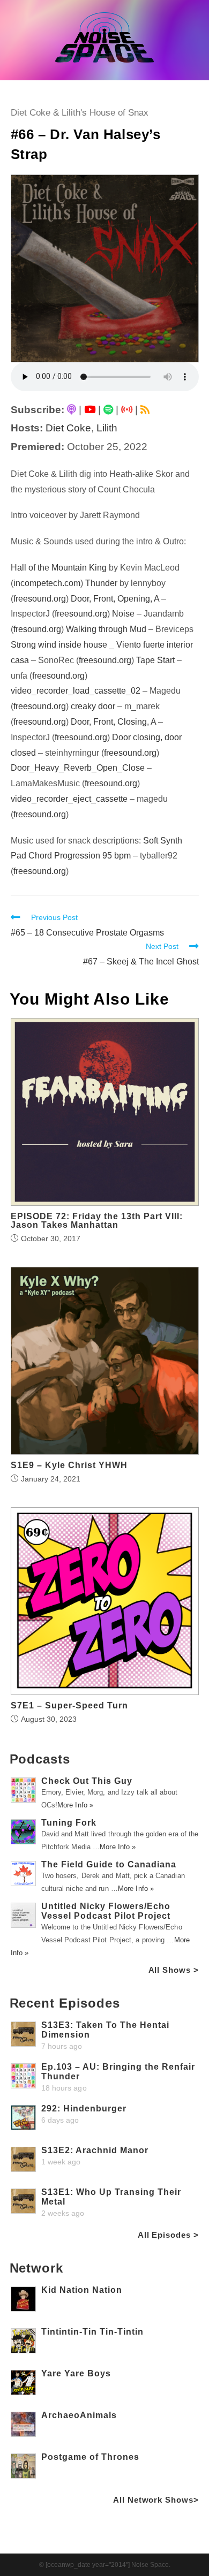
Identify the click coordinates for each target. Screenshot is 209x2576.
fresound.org (37, 629)
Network (36, 2268)
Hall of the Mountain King (59, 568)
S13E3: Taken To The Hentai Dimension (105, 2030)
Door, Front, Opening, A (115, 599)
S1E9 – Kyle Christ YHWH (69, 1465)
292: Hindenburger (84, 2108)
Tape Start (155, 660)
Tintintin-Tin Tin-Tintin (92, 2332)
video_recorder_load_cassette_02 (76, 691)
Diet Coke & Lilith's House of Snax (80, 113)
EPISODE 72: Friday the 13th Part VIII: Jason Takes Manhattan (97, 1221)
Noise (123, 614)
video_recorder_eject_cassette (69, 799)
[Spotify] (108, 410)
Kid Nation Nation (82, 2290)
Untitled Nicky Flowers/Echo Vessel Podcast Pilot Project (106, 1911)
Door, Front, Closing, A (113, 722)
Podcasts (40, 1759)
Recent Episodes (65, 2003)
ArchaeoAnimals (79, 2415)
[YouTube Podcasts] (90, 410)
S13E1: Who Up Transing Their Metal (111, 2197)
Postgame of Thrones (90, 2457)
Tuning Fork (69, 1823)
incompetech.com (47, 583)
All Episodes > (168, 2235)
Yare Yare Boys (76, 2373)
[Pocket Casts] (127, 410)
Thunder (101, 583)
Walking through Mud (106, 629)
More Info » (75, 1805)
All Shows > (174, 1970)
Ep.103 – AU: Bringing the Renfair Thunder (118, 2072)
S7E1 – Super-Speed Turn (69, 1706)
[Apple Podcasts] (72, 410)
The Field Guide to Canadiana (109, 1864)
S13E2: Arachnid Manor (95, 2150)
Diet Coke (68, 428)
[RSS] (145, 410)
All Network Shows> (156, 2500)
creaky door (93, 706)
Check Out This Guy (87, 1781)
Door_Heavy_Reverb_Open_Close (78, 768)
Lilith (107, 428)
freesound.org (40, 599)
